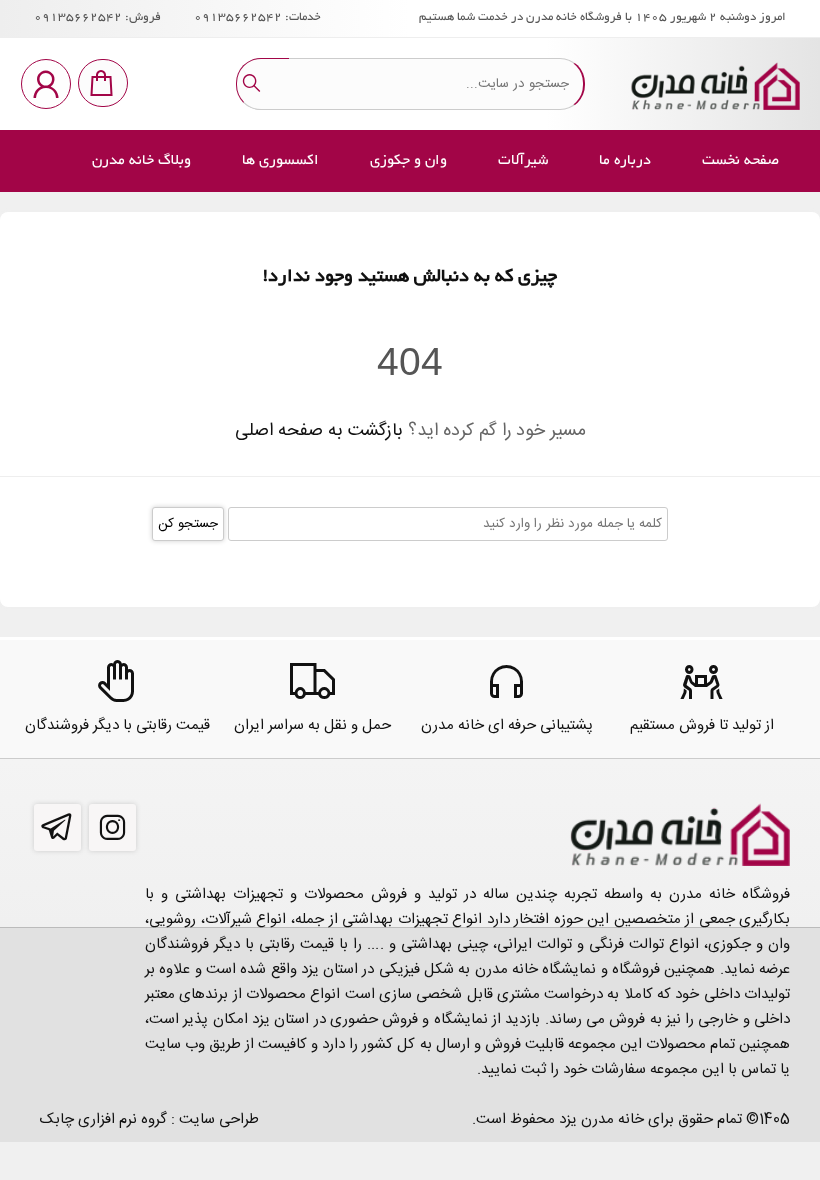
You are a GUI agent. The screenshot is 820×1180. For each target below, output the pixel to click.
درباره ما (625, 161)
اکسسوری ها (280, 161)
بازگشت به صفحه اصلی (319, 431)
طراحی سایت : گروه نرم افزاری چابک (149, 1119)
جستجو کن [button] (188, 524)
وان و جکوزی (408, 161)
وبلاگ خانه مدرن (141, 161)
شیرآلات (523, 161)
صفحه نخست (740, 161)
